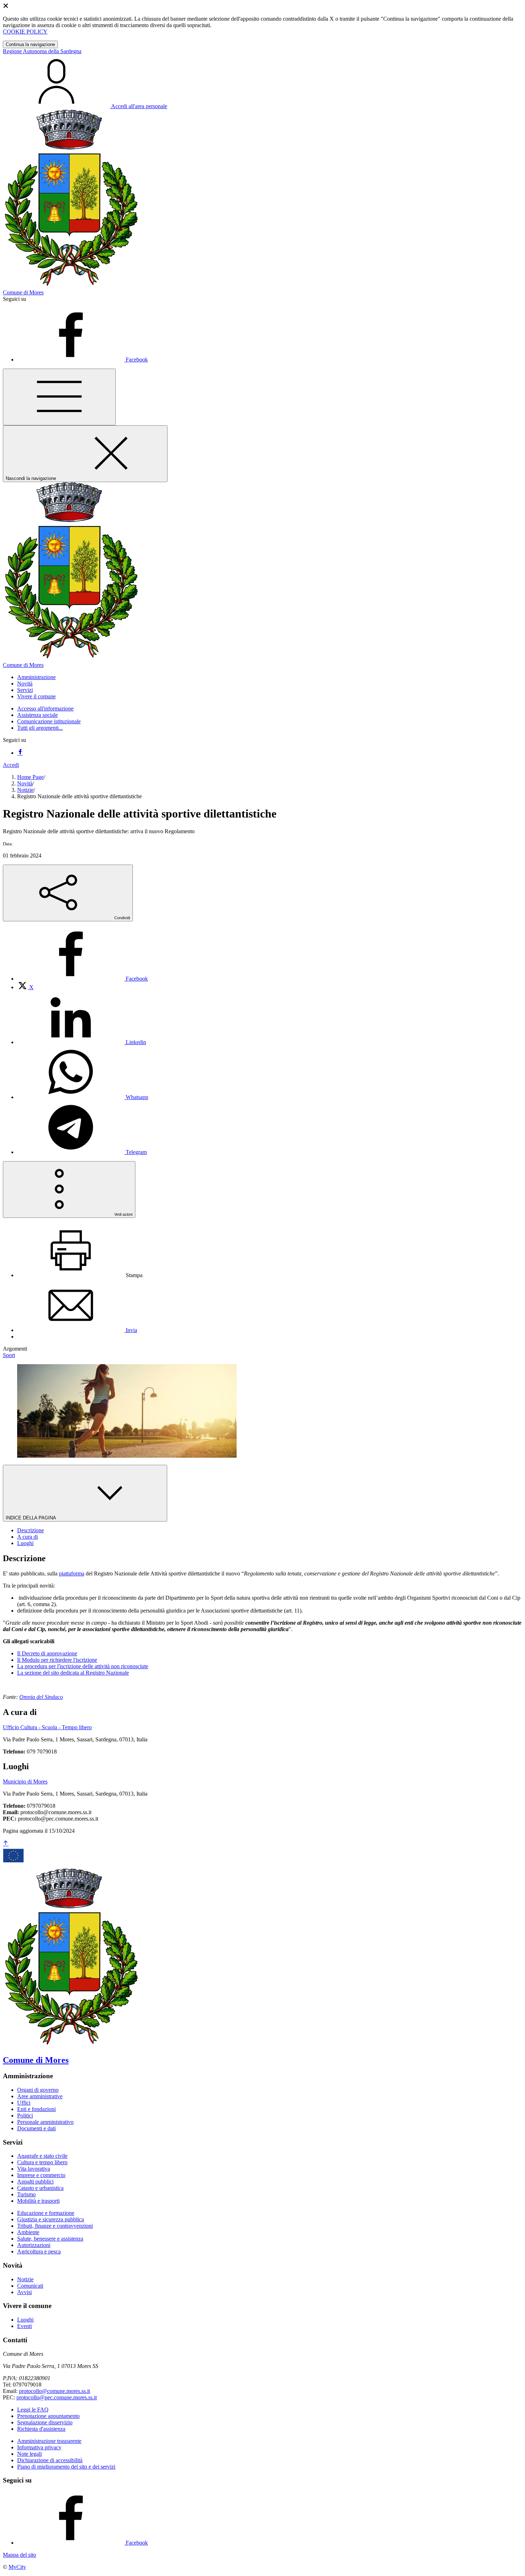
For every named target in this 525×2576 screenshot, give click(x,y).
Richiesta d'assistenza (41, 2429)
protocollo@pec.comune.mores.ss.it (57, 2397)
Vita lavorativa (34, 2169)
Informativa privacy (39, 2447)
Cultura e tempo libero (42, 2162)
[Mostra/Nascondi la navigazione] (59, 397)
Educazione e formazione (46, 2213)
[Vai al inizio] (6, 1844)
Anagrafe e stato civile (42, 2156)
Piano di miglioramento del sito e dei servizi (66, 2467)
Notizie (25, 790)
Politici (25, 2116)
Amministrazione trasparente (49, 2441)
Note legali (29, 2454)
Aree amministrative (40, 2096)
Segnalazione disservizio (45, 2422)
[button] (36, 677)
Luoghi (25, 2320)
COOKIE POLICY (25, 32)
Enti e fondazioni (36, 2109)
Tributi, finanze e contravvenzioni (55, 2226)
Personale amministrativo (45, 2122)
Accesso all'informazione (45, 708)
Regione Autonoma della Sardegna (42, 51)
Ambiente (28, 2232)
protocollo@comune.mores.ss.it (54, 2391)
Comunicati (30, 2286)
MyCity (17, 2567)
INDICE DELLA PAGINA (31, 1518)
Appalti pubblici (35, 2182)
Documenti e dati (36, 2128)
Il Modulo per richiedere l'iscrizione (57, 1660)
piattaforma (72, 1573)
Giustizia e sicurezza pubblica (51, 2219)
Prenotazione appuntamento (48, 2416)
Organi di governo (38, 2090)
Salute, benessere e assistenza (50, 2239)
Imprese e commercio (41, 2175)
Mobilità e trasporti (38, 2201)
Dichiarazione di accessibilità (50, 2460)
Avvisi (24, 2292)
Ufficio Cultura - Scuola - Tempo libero (47, 1727)
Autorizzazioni (34, 2245)
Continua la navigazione (30, 44)
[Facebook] (20, 753)
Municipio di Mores (25, 1782)
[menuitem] (82, 979)
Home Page (30, 777)
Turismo (26, 2194)
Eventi (24, 2326)
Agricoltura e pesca (39, 2251)
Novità (25, 783)
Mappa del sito (19, 2555)
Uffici (24, 2103)
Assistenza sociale (37, 715)
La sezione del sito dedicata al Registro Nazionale (73, 1673)
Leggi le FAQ (33, 2410)
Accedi (11, 765)
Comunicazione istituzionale (49, 721)
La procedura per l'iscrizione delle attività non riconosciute (83, 1666)
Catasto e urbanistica (40, 2188)
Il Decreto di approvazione (47, 1653)
